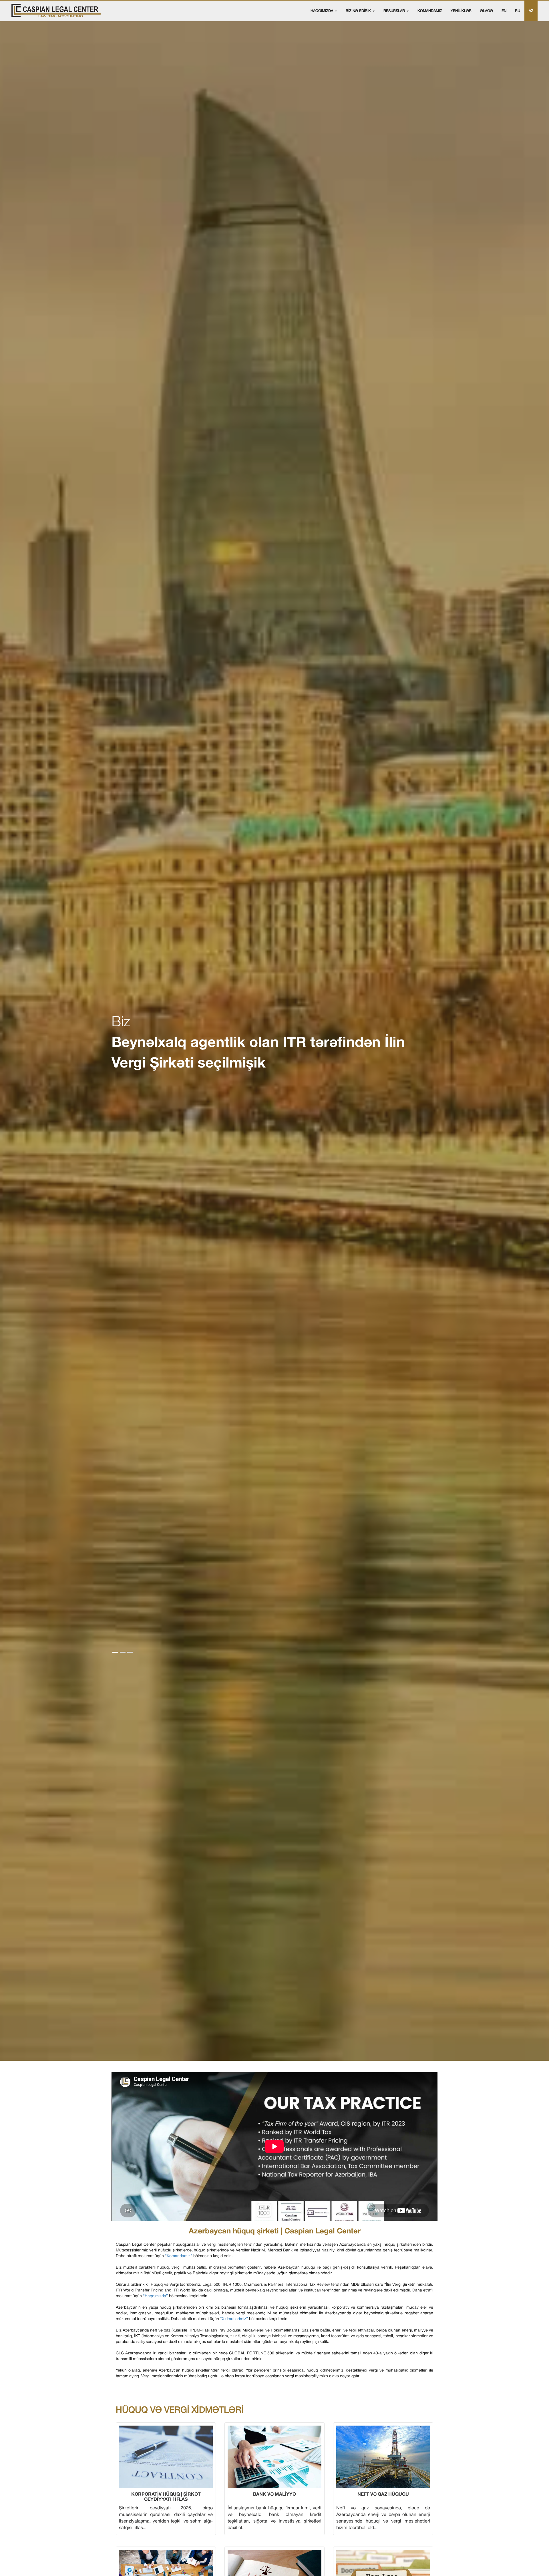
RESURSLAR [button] (395, 11)
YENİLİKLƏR (461, 11)
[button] (115, 1652)
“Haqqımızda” (155, 2296)
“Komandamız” (179, 2256)
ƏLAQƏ (487, 11)
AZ (531, 11)
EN (504, 11)
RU (518, 11)
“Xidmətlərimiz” (234, 2319)
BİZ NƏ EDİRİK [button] (359, 11)
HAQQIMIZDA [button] (322, 11)
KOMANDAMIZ (430, 11)
